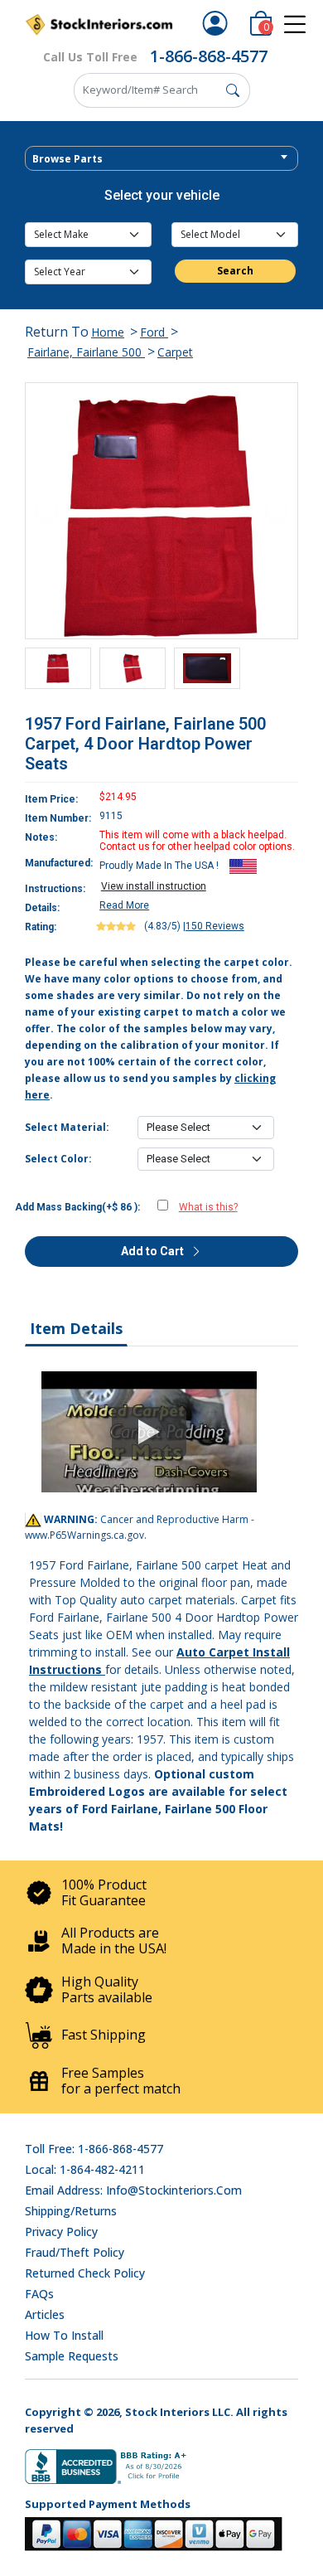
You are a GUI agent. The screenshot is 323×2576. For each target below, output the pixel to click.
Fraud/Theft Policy (75, 2252)
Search (235, 271)
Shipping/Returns (71, 2211)
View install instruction (154, 886)
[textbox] (161, 159)
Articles (45, 2314)
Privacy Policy (61, 2232)
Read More (124, 905)
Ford (154, 332)
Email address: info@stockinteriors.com (133, 2190)
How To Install (64, 2335)
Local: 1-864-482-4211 (85, 2169)
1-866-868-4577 (209, 56)
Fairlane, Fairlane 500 (86, 352)
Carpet (175, 352)
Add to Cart (154, 1251)
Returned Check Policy (85, 2273)
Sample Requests (72, 2356)
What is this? (208, 1207)
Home (108, 332)
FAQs (39, 2294)
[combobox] (161, 158)
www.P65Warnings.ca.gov (84, 1535)
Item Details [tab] (76, 1328)
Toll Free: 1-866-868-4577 (94, 2149)
